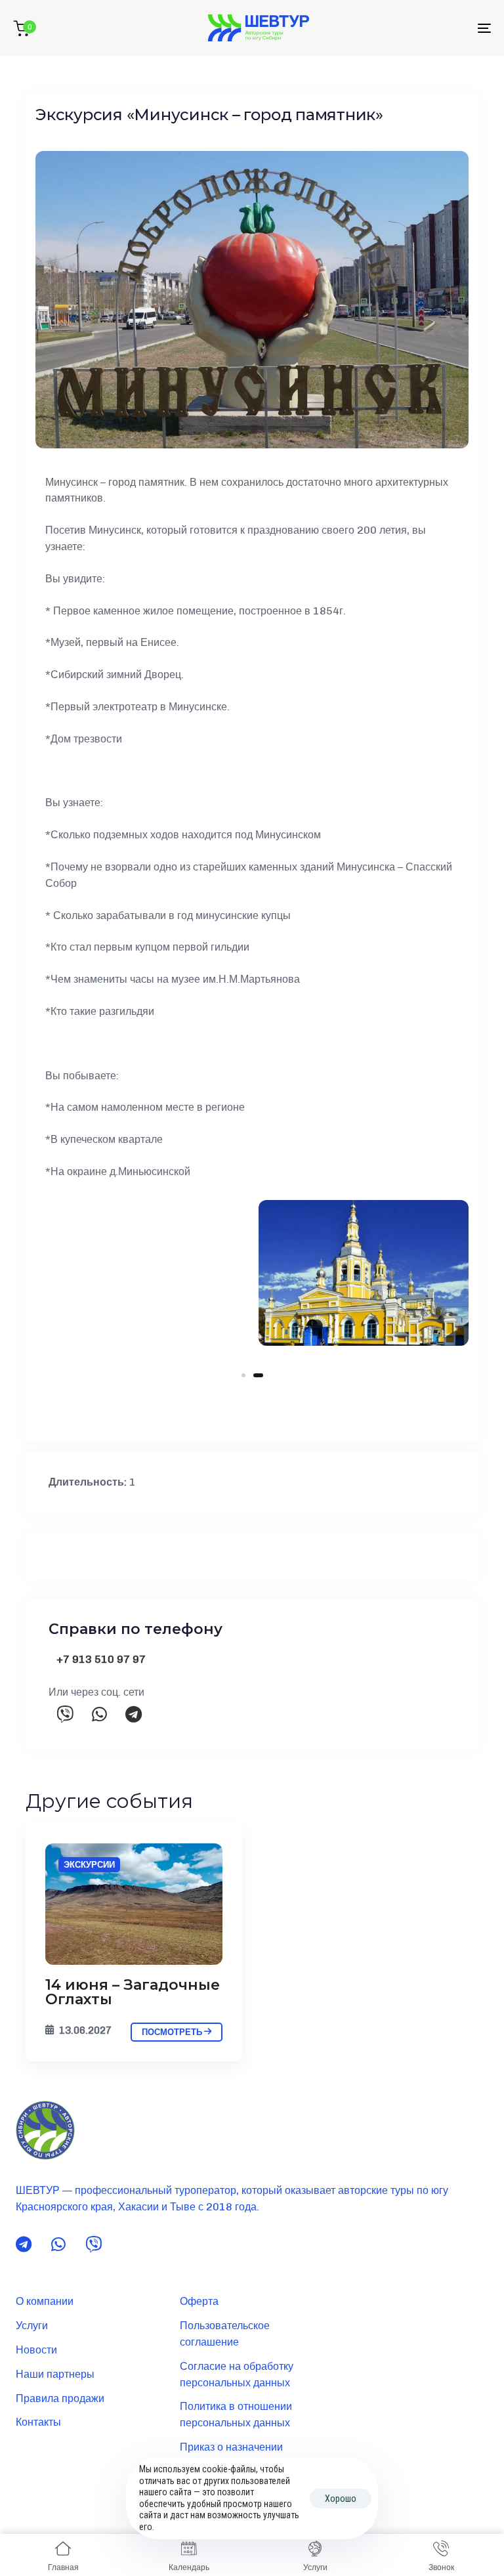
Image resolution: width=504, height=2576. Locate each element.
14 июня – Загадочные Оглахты (133, 1992)
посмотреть (173, 2032)
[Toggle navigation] (411, 28)
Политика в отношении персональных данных (236, 2415)
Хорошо (341, 2499)
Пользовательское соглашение (225, 2334)
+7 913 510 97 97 (101, 1659)
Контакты (38, 2422)
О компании (45, 2301)
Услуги (32, 2326)
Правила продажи (60, 2398)
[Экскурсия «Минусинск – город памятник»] (134, 1904)
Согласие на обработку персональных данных (237, 2374)
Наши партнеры (55, 2374)
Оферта (199, 2301)
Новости (36, 2350)
